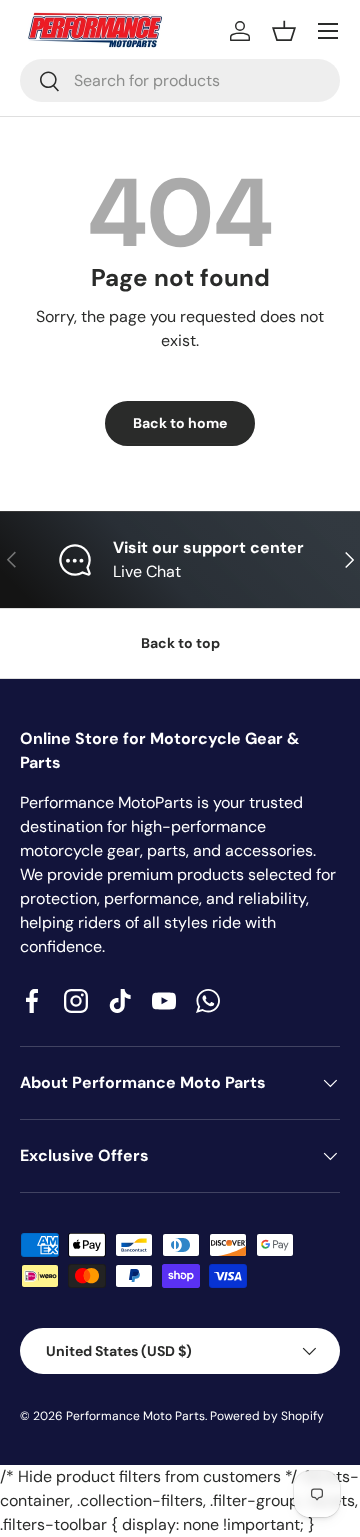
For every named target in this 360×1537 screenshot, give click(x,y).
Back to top (180, 643)
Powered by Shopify (267, 1416)
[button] (284, 31)
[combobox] (180, 80)
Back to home (180, 423)
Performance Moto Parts (135, 1416)
